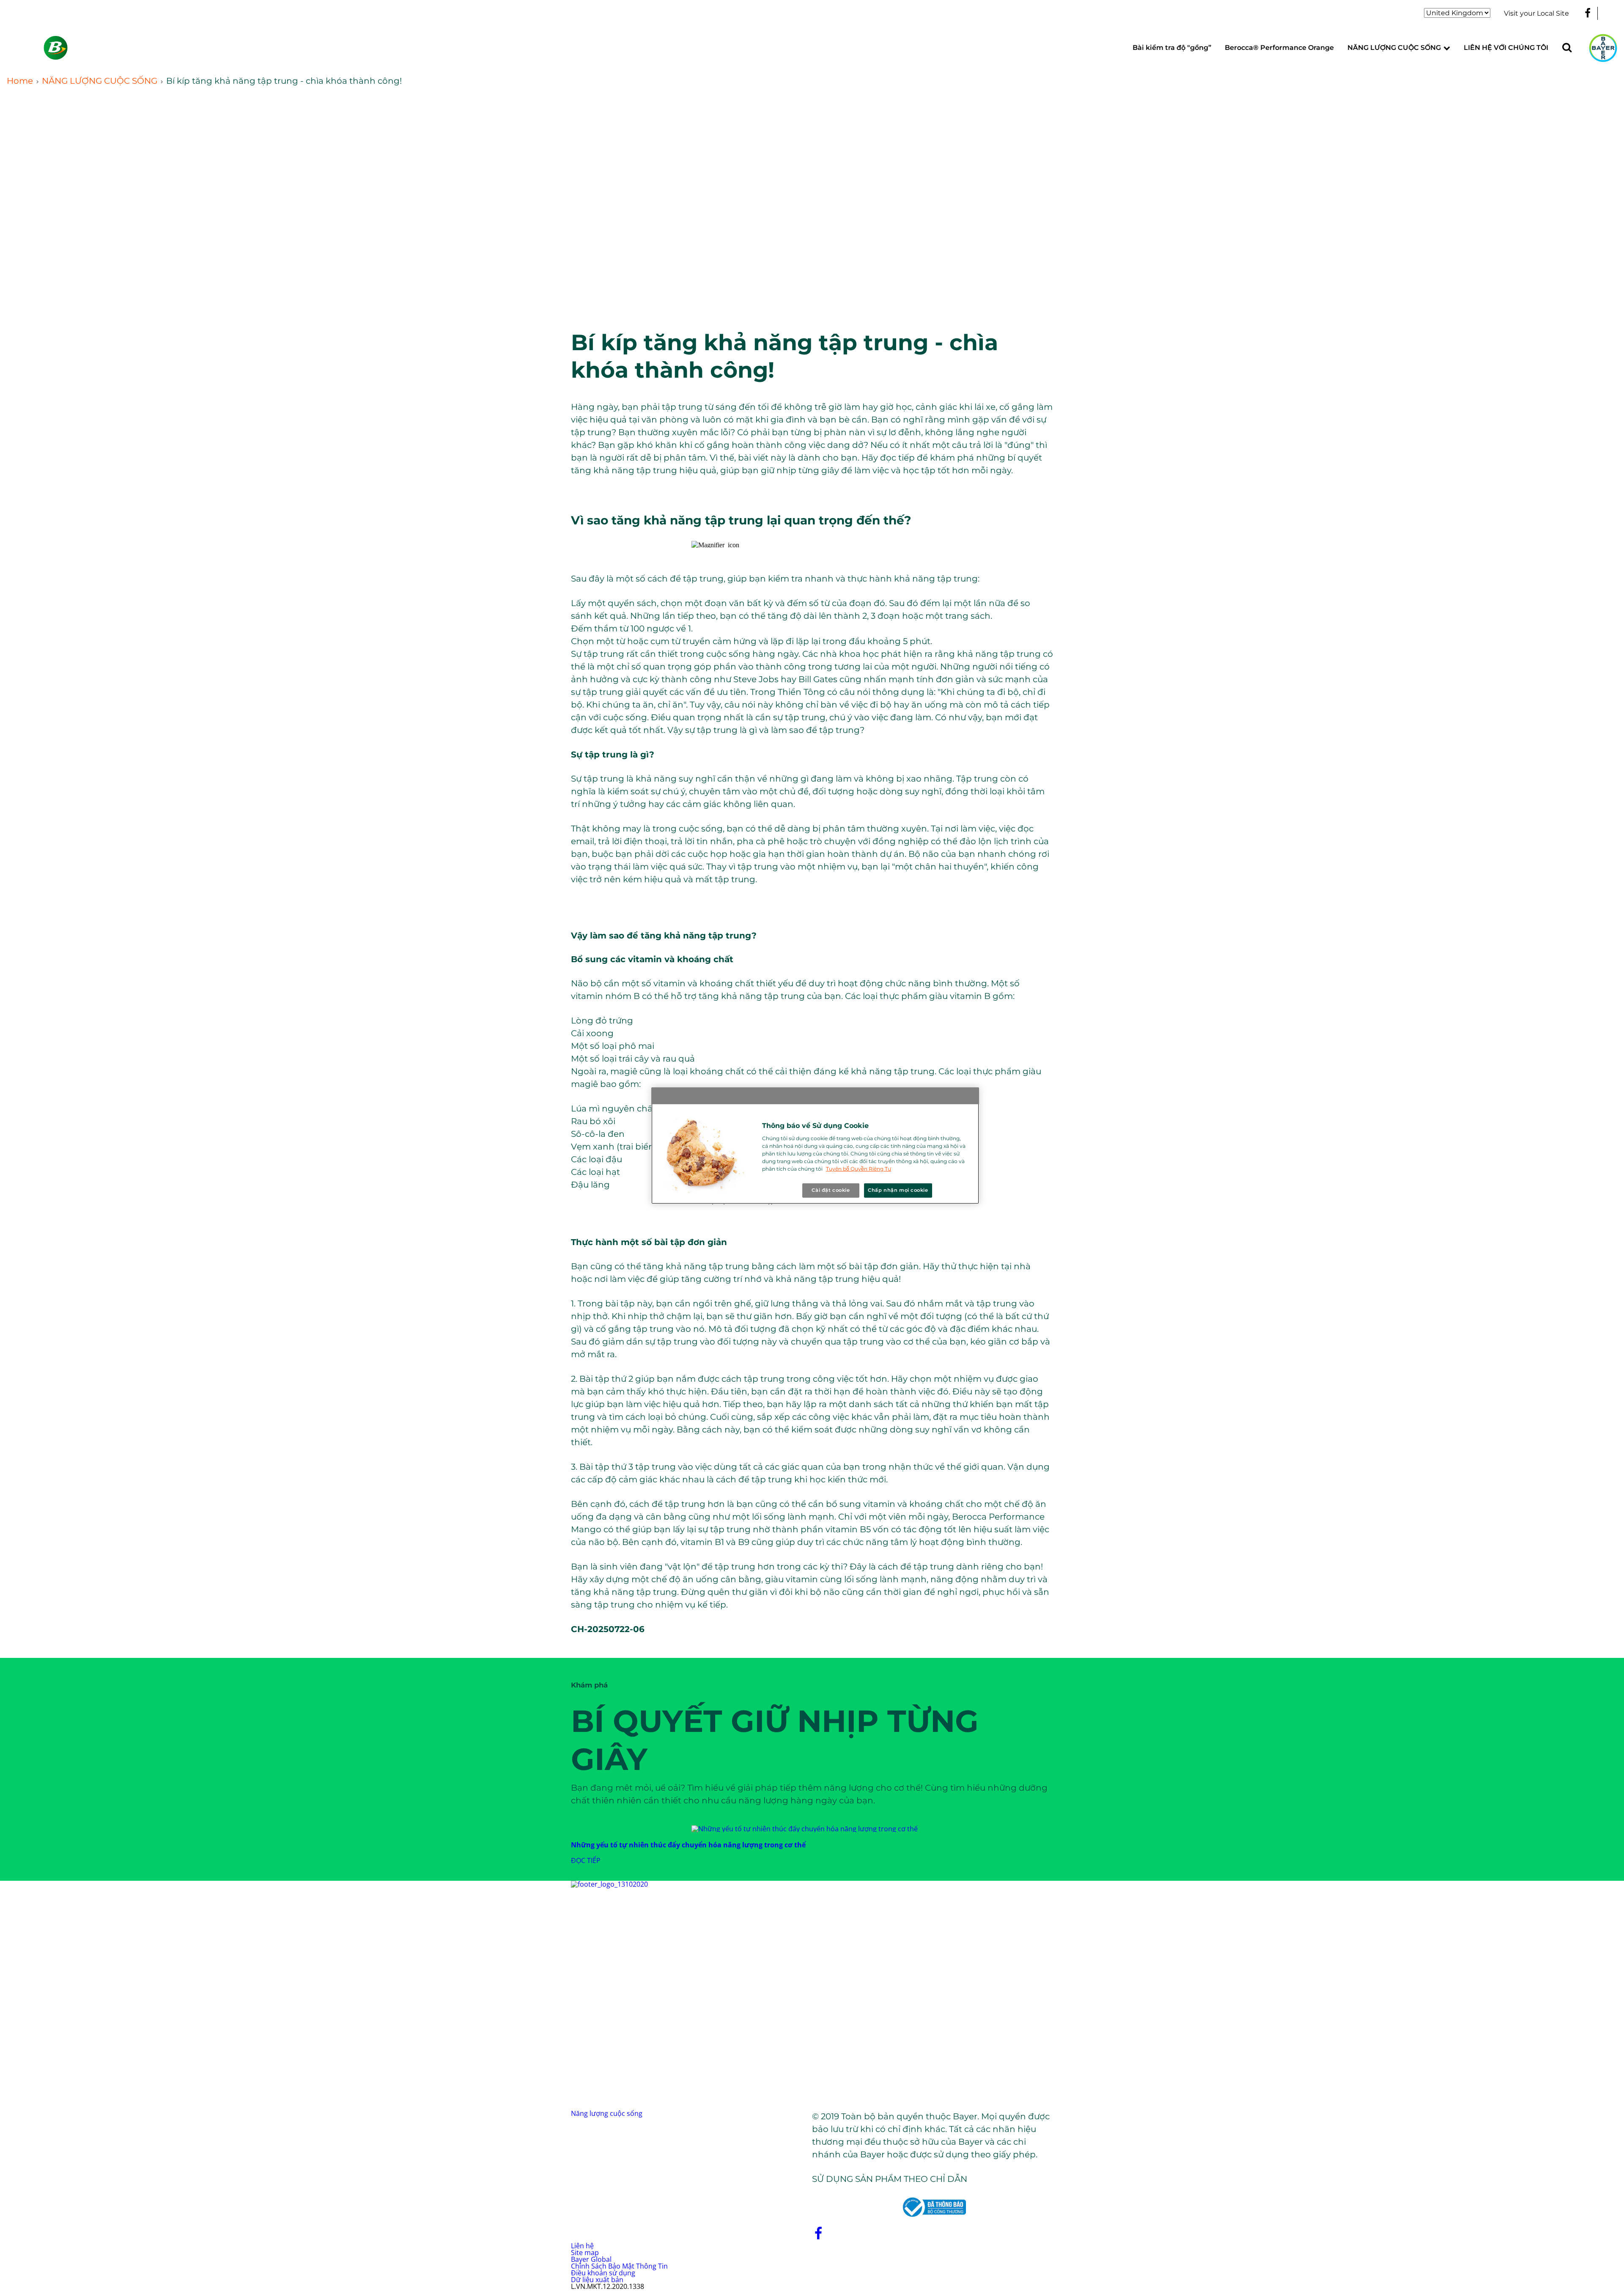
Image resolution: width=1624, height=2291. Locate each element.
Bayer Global (591, 2259)
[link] (1447, 48)
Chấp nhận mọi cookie (898, 1190)
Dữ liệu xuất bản (597, 2280)
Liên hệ (582, 2246)
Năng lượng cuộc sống (607, 2113)
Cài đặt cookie (831, 1190)
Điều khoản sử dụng (603, 2273)
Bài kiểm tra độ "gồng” (1172, 48)
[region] (815, 1145)
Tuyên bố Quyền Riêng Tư (859, 1169)
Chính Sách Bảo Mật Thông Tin (619, 2266)
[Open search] (1567, 48)
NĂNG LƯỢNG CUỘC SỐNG (1394, 48)
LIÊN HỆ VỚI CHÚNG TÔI (1506, 48)
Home (20, 81)
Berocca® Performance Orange (1279, 48)
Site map (585, 2253)
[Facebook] (1588, 13)
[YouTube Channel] (1612, 13)
